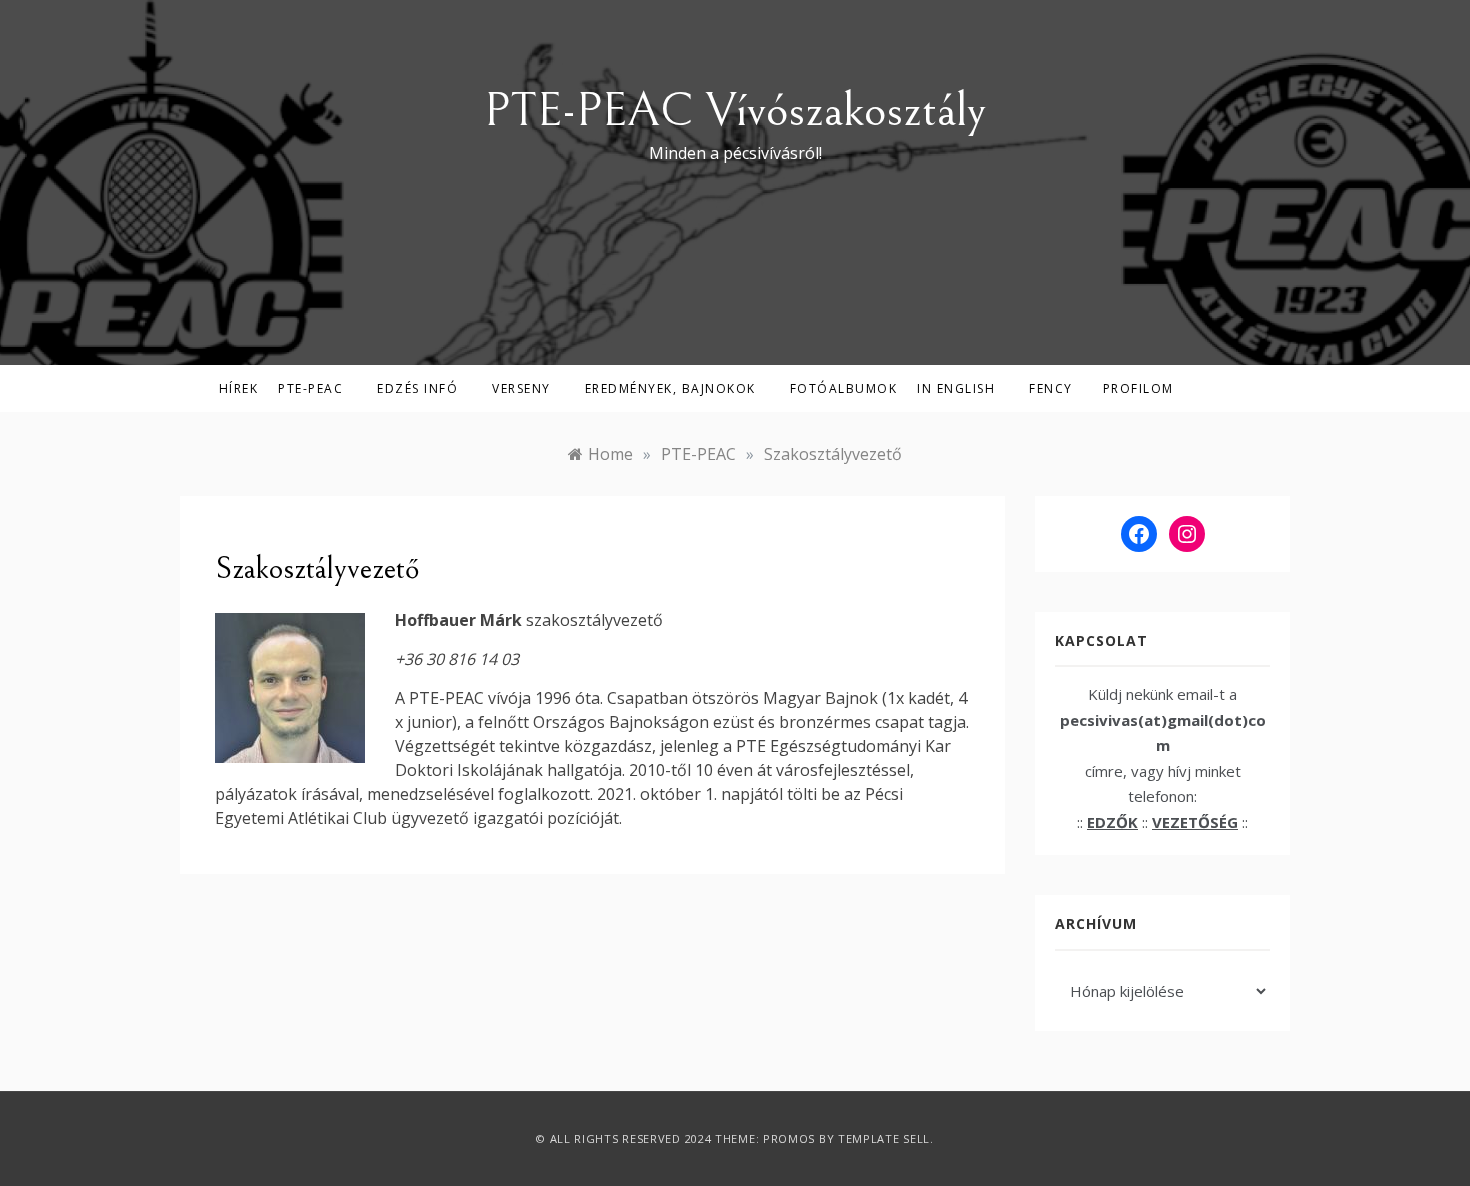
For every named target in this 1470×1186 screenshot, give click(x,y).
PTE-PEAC (310, 388)
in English (956, 388)
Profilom (1138, 388)
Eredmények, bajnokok (670, 388)
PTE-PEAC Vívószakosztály (735, 110)
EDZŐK (1112, 822)
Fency (1051, 388)
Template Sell (884, 1138)
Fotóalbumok (844, 388)
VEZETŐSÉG (1195, 822)
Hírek (239, 388)
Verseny (521, 388)
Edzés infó (417, 388)
